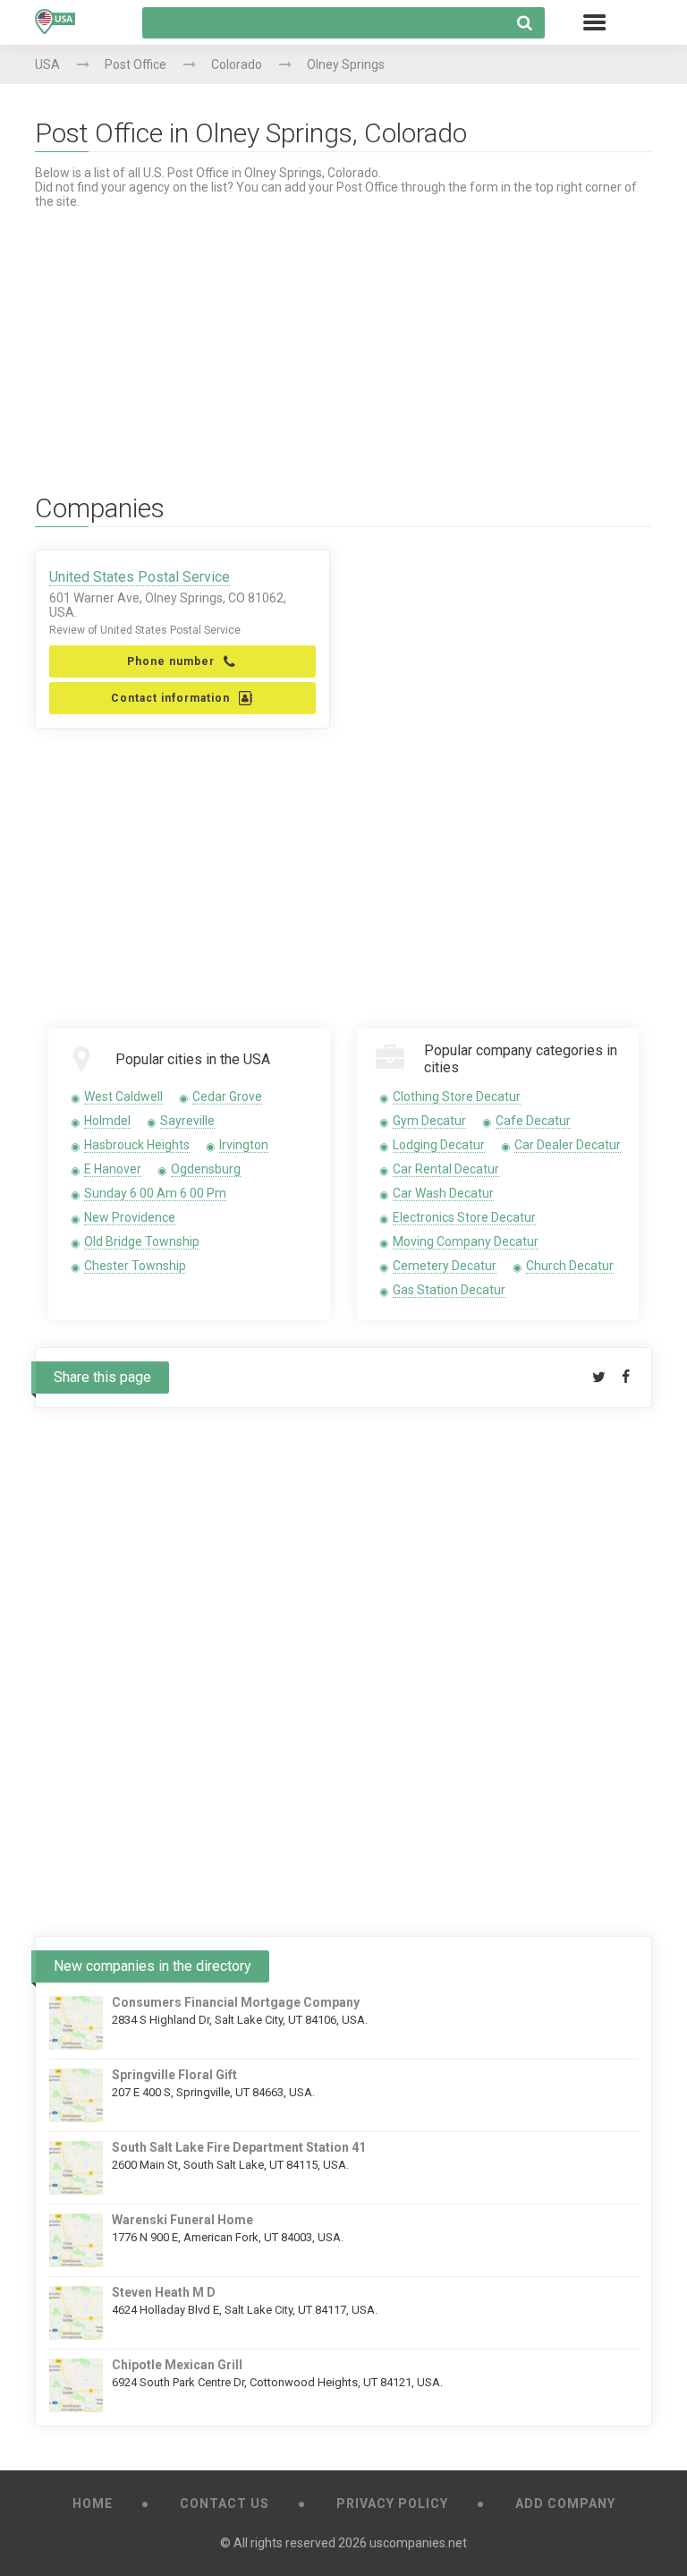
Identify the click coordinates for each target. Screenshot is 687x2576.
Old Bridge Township (142, 1241)
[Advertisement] (343, 334)
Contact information (170, 698)
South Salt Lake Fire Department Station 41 (239, 2147)
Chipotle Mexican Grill (177, 2365)
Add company (565, 2503)
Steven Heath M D (164, 2292)
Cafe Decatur (533, 1121)
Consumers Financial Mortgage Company (236, 2002)
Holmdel (107, 1121)
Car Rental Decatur (446, 1169)
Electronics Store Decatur (464, 1217)
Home (93, 2503)
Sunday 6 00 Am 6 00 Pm (155, 1193)
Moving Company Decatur (466, 1241)
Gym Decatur (429, 1121)
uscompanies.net (418, 2543)
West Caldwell (123, 1096)
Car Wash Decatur (443, 1193)
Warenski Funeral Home (182, 2220)
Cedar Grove (227, 1096)
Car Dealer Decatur (568, 1145)
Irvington (244, 1145)
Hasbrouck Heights (137, 1145)
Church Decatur (570, 1266)
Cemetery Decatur (445, 1266)
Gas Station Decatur (449, 1290)
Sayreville (187, 1121)
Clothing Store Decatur (457, 1096)
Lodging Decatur (439, 1145)
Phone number (171, 661)
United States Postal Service (140, 577)
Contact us (225, 2503)
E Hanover (113, 1169)
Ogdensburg (206, 1169)
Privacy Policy (392, 2503)
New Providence (130, 1217)
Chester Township (135, 1266)
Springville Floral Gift (174, 2075)
